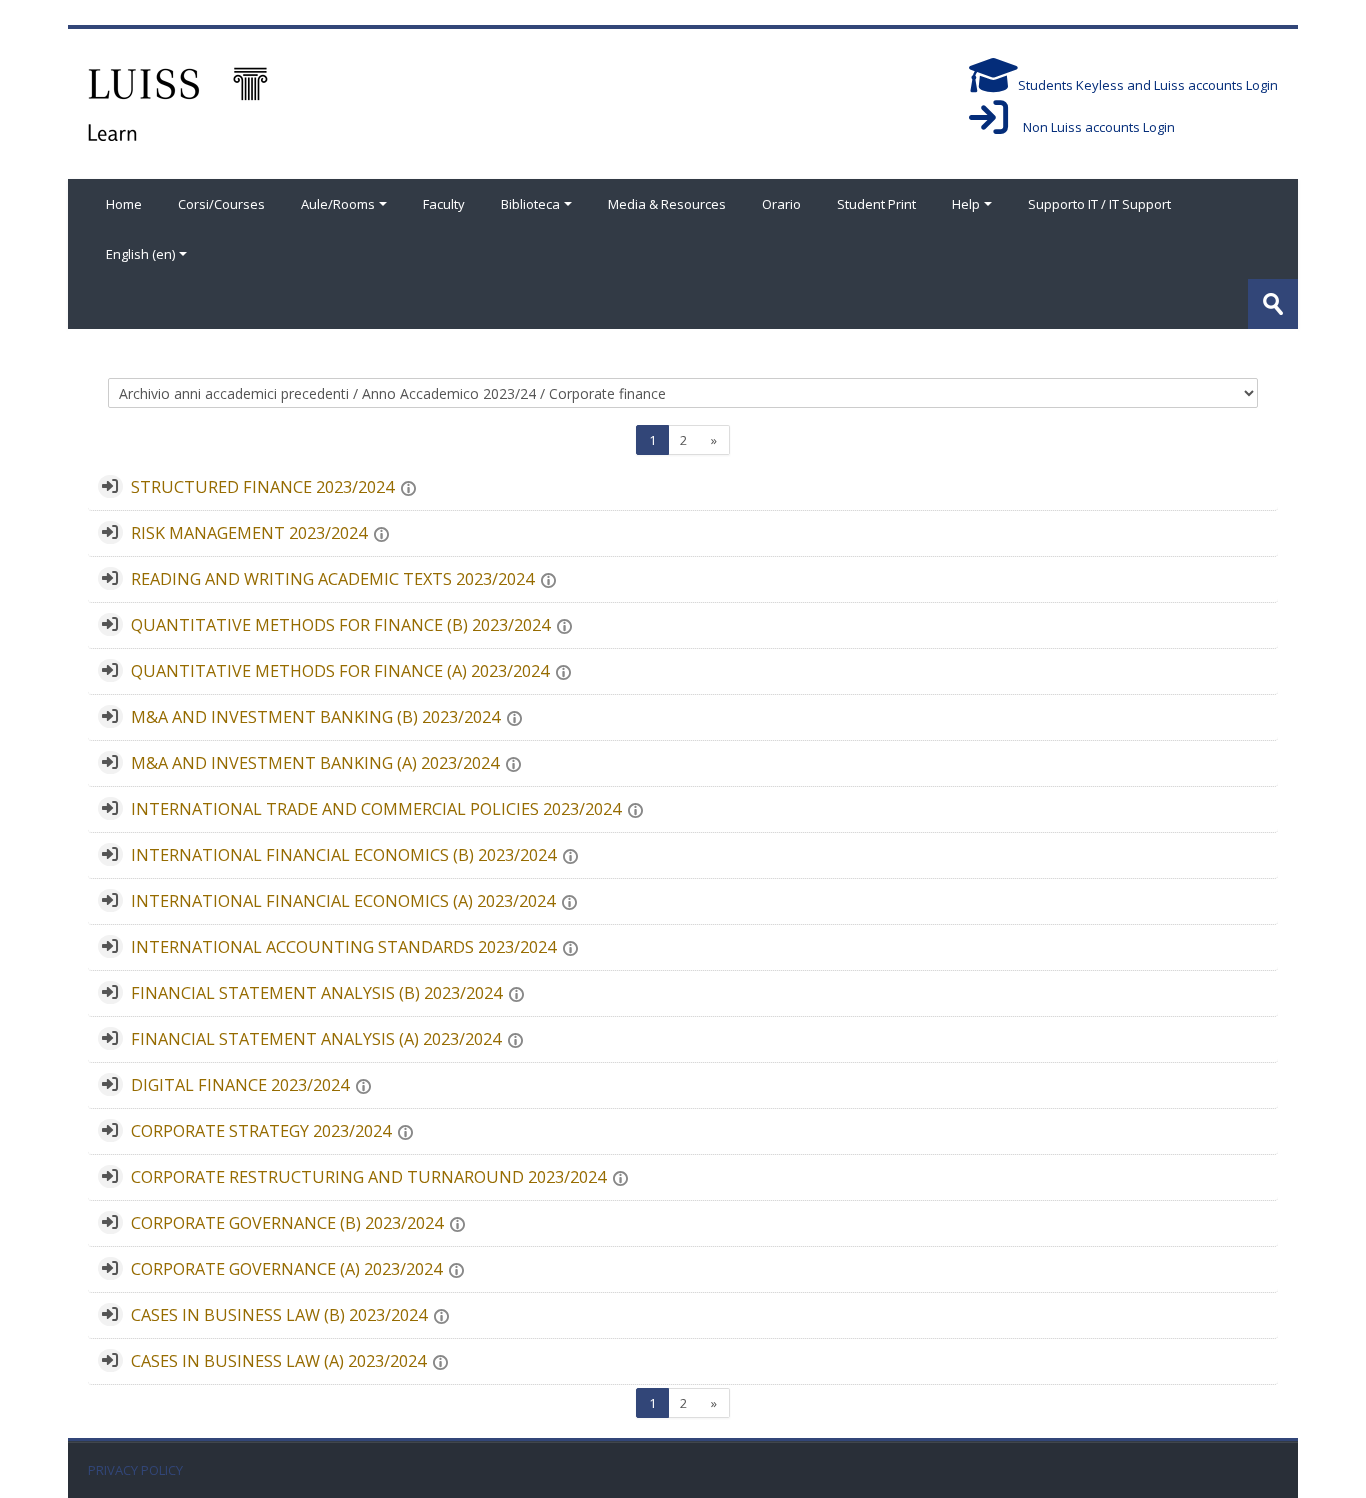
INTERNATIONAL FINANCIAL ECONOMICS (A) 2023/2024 (343, 901)
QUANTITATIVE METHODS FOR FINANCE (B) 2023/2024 (340, 625)
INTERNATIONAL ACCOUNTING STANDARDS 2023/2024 (343, 947)
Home (124, 204)
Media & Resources (667, 204)
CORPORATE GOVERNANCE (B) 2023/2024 (287, 1223)
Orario (781, 204)
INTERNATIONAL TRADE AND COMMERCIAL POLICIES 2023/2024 (376, 809)
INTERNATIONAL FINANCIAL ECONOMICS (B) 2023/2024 (343, 855)
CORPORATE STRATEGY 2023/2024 (261, 1131)
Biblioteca (530, 204)
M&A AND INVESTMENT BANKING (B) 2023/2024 (315, 717)
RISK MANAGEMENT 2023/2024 (249, 533)
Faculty (444, 204)
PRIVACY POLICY (135, 1470)
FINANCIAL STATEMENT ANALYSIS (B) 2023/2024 (316, 993)
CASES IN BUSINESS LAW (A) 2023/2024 (278, 1361)
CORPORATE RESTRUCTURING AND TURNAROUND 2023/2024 (368, 1177)
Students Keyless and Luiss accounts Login (1148, 85)
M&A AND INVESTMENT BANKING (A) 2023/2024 (315, 763)
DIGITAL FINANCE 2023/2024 (240, 1085)
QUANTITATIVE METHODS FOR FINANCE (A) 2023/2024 (340, 671)
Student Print (876, 204)
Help (966, 204)
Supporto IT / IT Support (1099, 204)
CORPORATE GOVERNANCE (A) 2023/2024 (286, 1269)
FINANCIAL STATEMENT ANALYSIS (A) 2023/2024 (316, 1039)
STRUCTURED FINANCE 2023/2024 (262, 487)
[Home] (178, 102)
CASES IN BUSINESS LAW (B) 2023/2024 (279, 1315)
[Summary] (412, 487)
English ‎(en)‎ (140, 254)
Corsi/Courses (221, 204)
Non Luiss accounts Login (1091, 127)
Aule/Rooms (338, 204)
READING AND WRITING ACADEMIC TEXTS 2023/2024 (332, 579)
